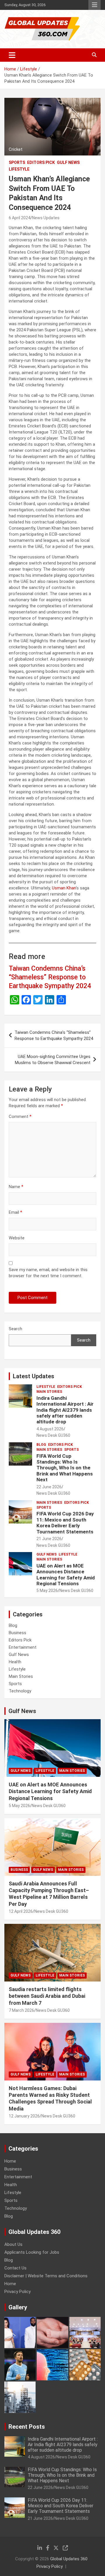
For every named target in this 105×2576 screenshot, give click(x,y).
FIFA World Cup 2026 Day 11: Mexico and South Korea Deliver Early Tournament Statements (65, 1523)
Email (15, 1212)
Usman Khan (64, 888)
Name (16, 1187)
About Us (13, 2244)
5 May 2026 (47, 1590)
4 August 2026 (50, 1429)
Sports (17, 162)
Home (10, 2161)
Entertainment (23, 1647)
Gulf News (68, 162)
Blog (41, 1445)
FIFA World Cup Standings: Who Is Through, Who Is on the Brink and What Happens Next (65, 1468)
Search (15, 1329)
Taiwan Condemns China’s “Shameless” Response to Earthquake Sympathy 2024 (50, 977)
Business (17, 1633)
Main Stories (49, 1392)
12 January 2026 (24, 2116)
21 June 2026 (49, 1539)
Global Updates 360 (69, 2559)
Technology (20, 1691)
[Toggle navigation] (12, 55)
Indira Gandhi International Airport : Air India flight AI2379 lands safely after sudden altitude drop (65, 1410)
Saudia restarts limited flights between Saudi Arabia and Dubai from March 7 (47, 1996)
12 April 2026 (21, 1911)
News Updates (46, 218)
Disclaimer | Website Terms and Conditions (46, 2276)
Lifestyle (19, 169)
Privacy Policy (17, 2292)
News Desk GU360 (53, 1435)
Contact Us (15, 2268)
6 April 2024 (20, 218)
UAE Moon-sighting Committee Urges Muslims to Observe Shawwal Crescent (53, 1060)
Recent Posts (27, 2427)
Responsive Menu (94, 5)
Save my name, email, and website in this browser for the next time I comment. (48, 1273)
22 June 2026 (49, 1487)
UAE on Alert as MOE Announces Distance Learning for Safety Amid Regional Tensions (66, 1575)
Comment (20, 1117)
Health (15, 1662)
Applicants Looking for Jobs (32, 2252)
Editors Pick (41, 162)
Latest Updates (34, 1376)
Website (17, 1238)
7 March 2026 (21, 2010)
